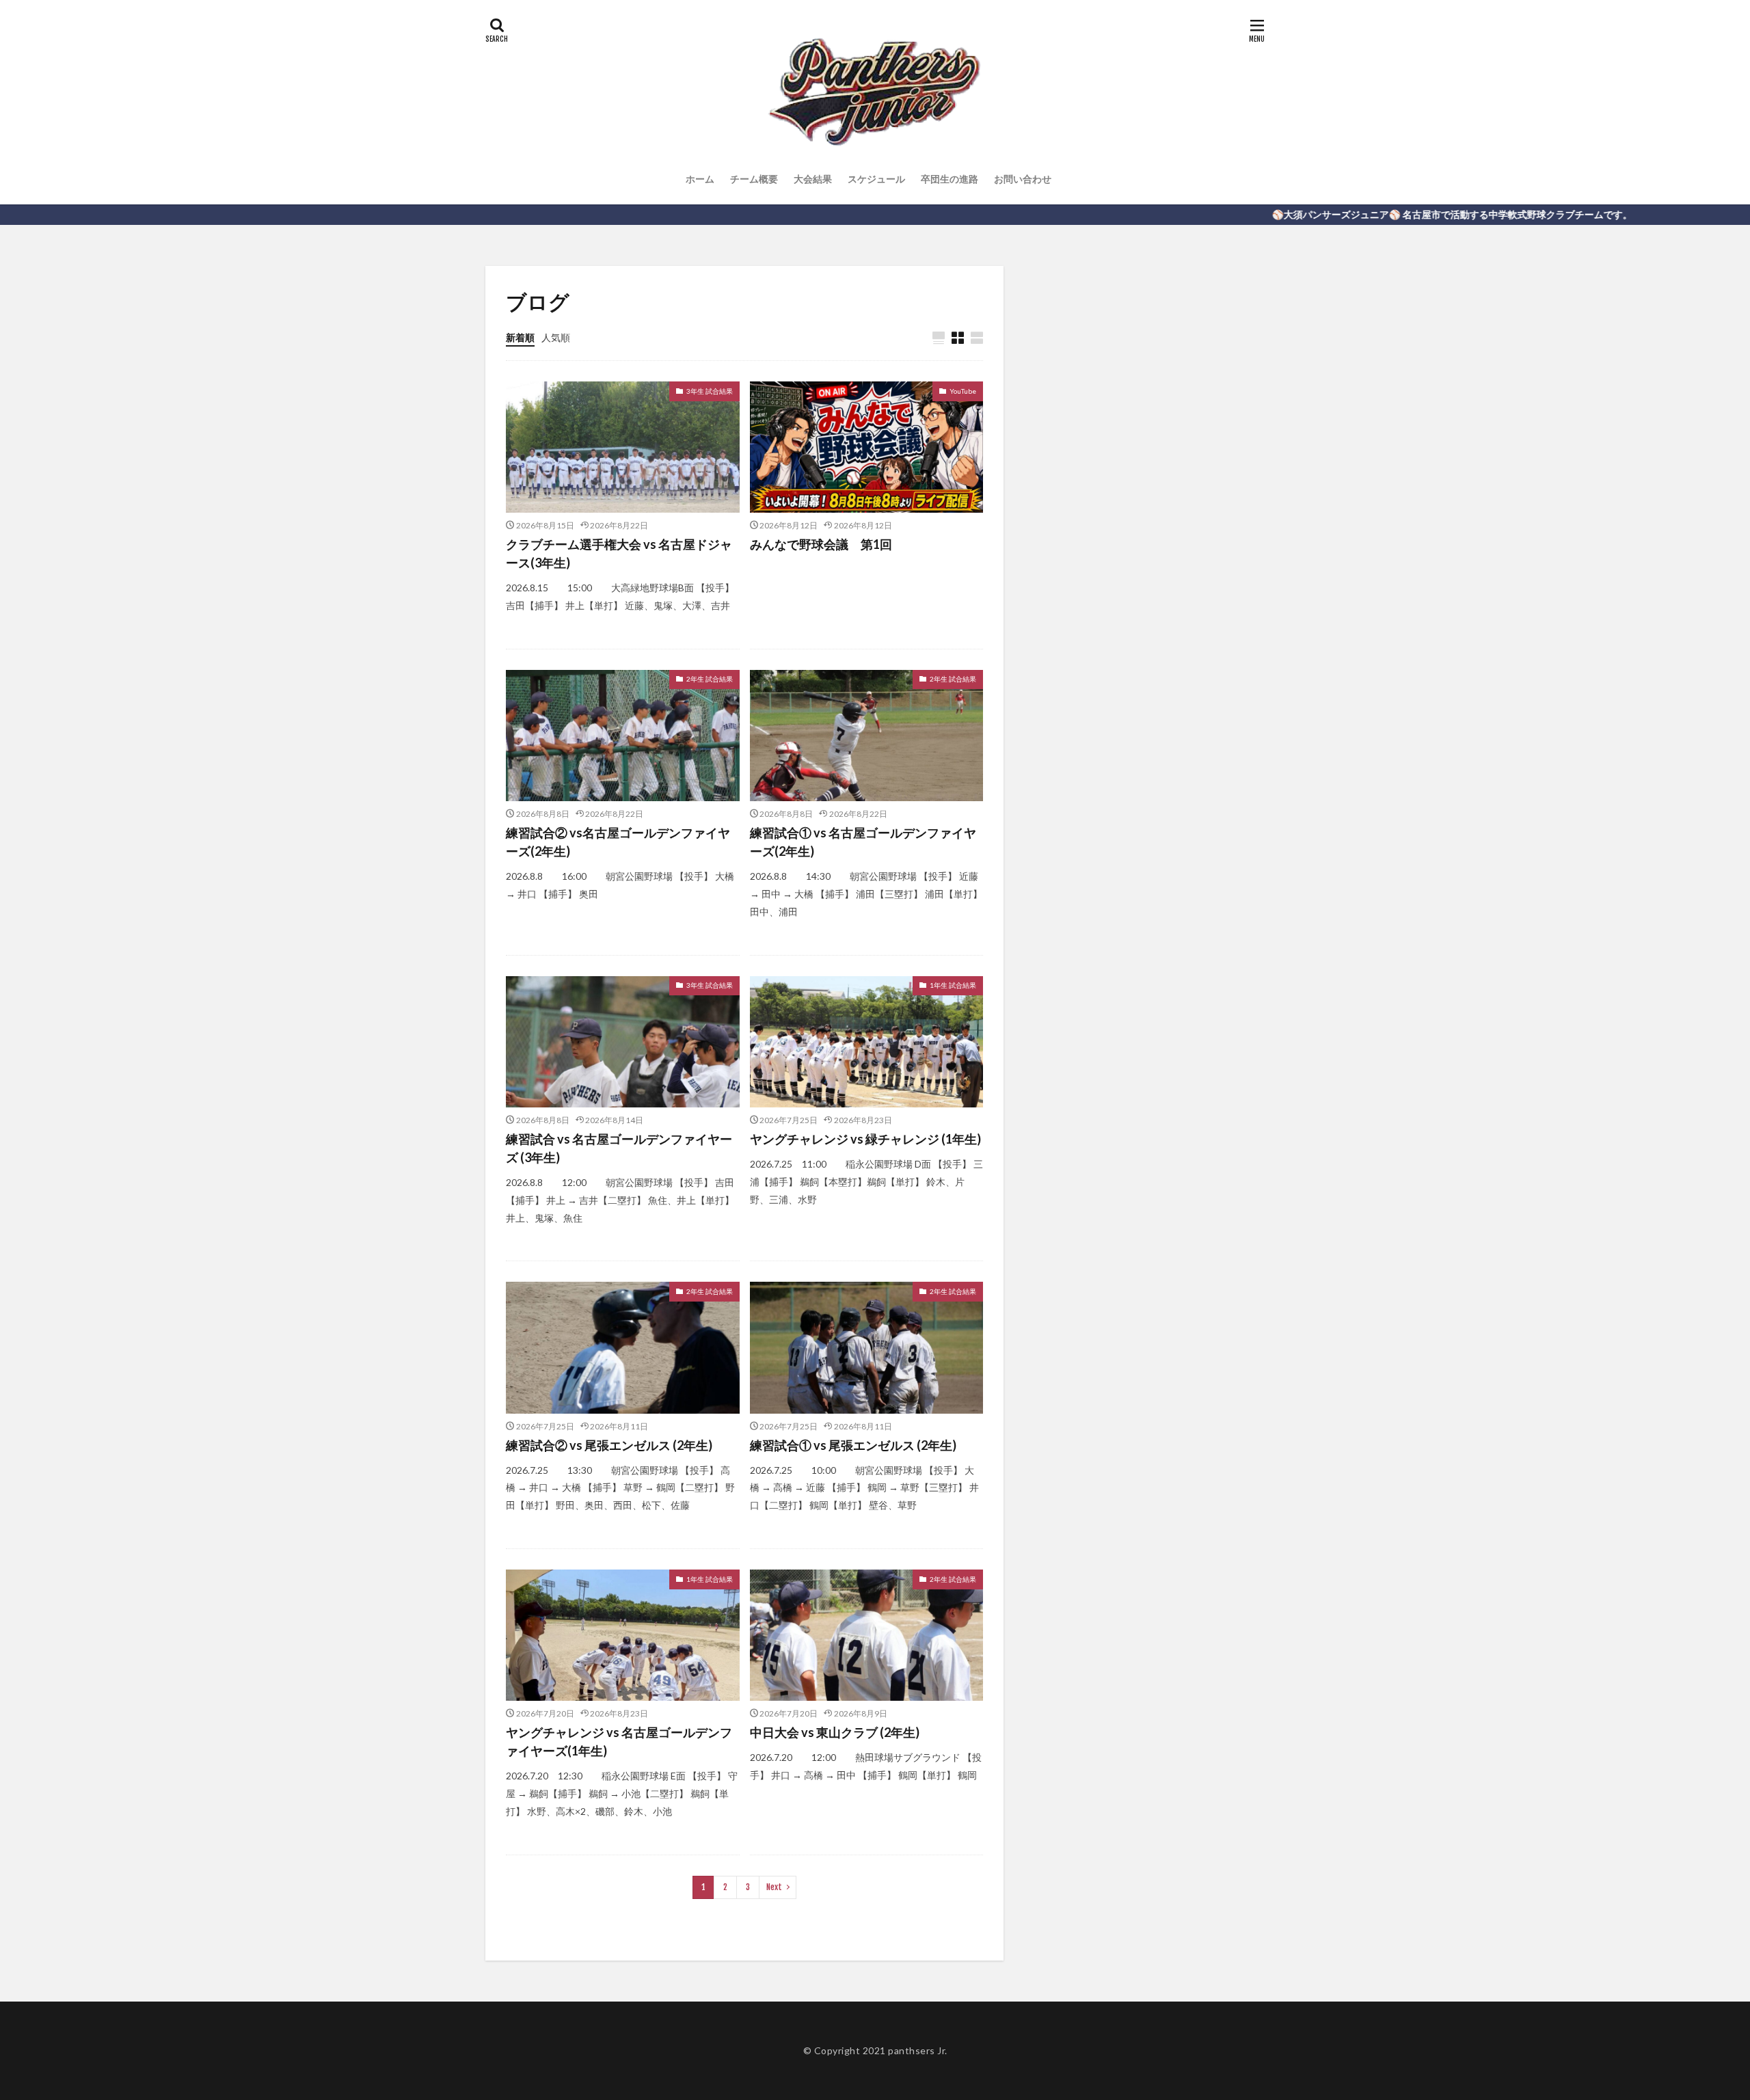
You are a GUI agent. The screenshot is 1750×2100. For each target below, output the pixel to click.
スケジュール (876, 179)
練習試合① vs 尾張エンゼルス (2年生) (853, 1445)
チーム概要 (754, 179)
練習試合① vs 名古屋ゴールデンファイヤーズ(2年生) (863, 842)
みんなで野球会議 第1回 (821, 544)
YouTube (963, 391)
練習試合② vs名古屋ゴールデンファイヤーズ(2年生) (618, 842)
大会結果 (813, 179)
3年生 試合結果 (710, 391)
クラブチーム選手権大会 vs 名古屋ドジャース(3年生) (619, 553)
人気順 (556, 337)
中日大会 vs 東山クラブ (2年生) (835, 1732)
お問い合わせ (1023, 179)
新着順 (520, 337)
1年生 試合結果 (953, 985)
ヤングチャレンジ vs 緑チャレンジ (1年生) (865, 1139)
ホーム (700, 179)
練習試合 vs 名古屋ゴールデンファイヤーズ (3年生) (619, 1148)
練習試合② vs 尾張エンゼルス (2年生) (609, 1445)
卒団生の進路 (950, 179)
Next (774, 1887)
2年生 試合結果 (710, 679)
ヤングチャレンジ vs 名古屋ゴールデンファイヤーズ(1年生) (619, 1741)
